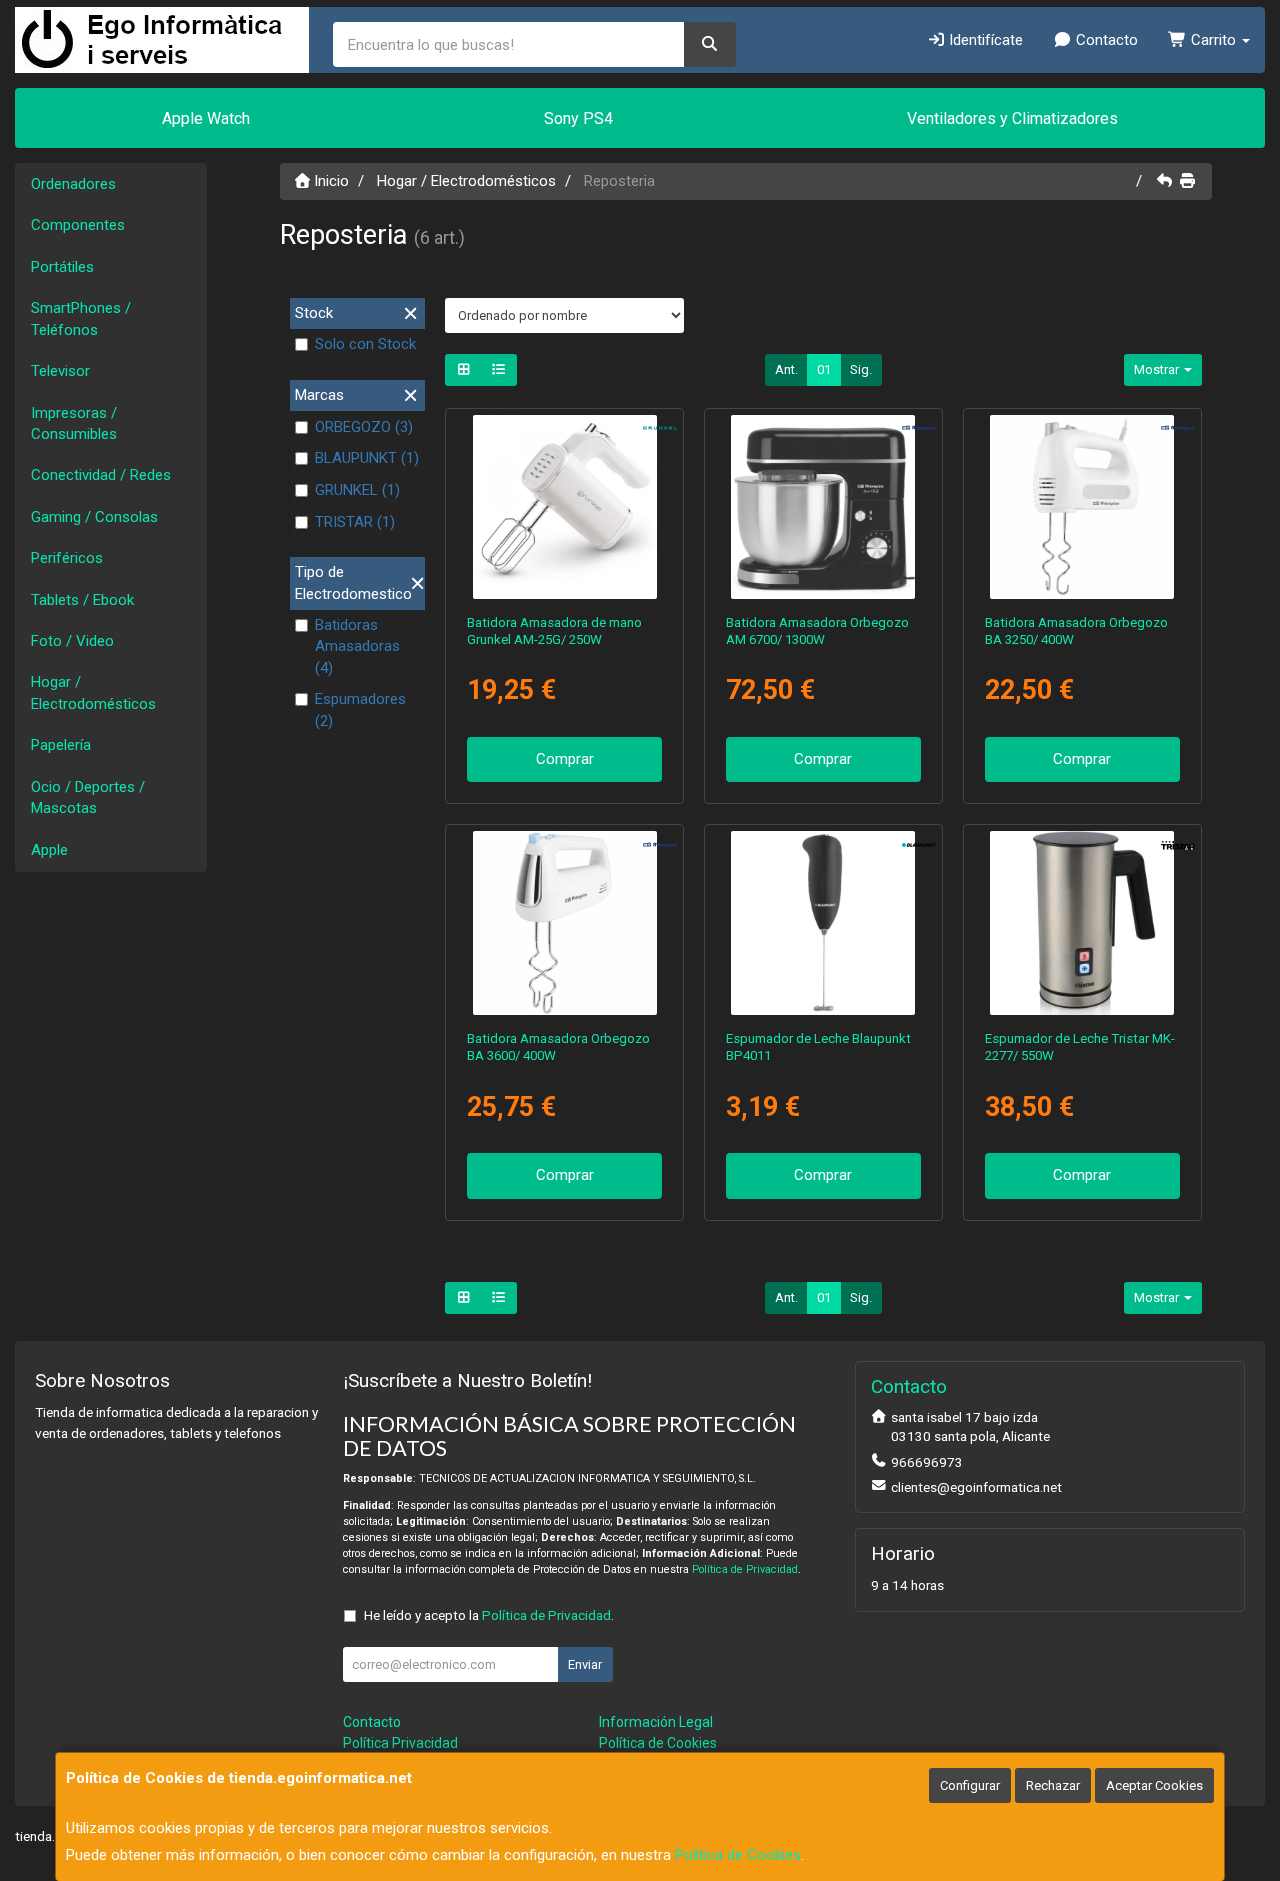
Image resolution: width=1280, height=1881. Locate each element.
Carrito (1213, 40)
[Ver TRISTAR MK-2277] (1082, 923)
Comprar (565, 759)
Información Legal (656, 1722)
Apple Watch (206, 118)
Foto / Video (72, 641)
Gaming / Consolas (94, 517)
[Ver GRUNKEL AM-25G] (565, 507)
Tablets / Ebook (82, 600)
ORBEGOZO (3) (364, 427)
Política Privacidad (400, 1743)
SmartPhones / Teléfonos (81, 318)
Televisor (60, 371)
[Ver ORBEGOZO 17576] (1082, 507)
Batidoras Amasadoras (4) (357, 646)
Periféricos (67, 558)
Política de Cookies (738, 1855)
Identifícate (984, 40)
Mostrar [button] (1158, 369)
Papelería (61, 745)
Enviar (585, 1664)
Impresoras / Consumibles (74, 423)
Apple (49, 850)
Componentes (78, 225)
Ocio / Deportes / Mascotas (88, 797)
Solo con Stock (365, 344)
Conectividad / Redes (101, 475)
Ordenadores (73, 184)
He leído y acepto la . (489, 1615)
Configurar (970, 1785)
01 (824, 369)
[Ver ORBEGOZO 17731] (565, 923)
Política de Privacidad (745, 1569)
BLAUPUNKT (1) (367, 458)
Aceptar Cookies (1154, 1785)
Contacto (1105, 40)
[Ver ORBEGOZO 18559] (823, 507)
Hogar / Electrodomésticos (93, 692)
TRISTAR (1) (355, 522)
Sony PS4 (578, 118)
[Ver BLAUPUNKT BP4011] (823, 923)
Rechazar (1053, 1785)
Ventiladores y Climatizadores (1012, 118)
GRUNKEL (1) (357, 490)
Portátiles (62, 267)
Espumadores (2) (360, 709)
